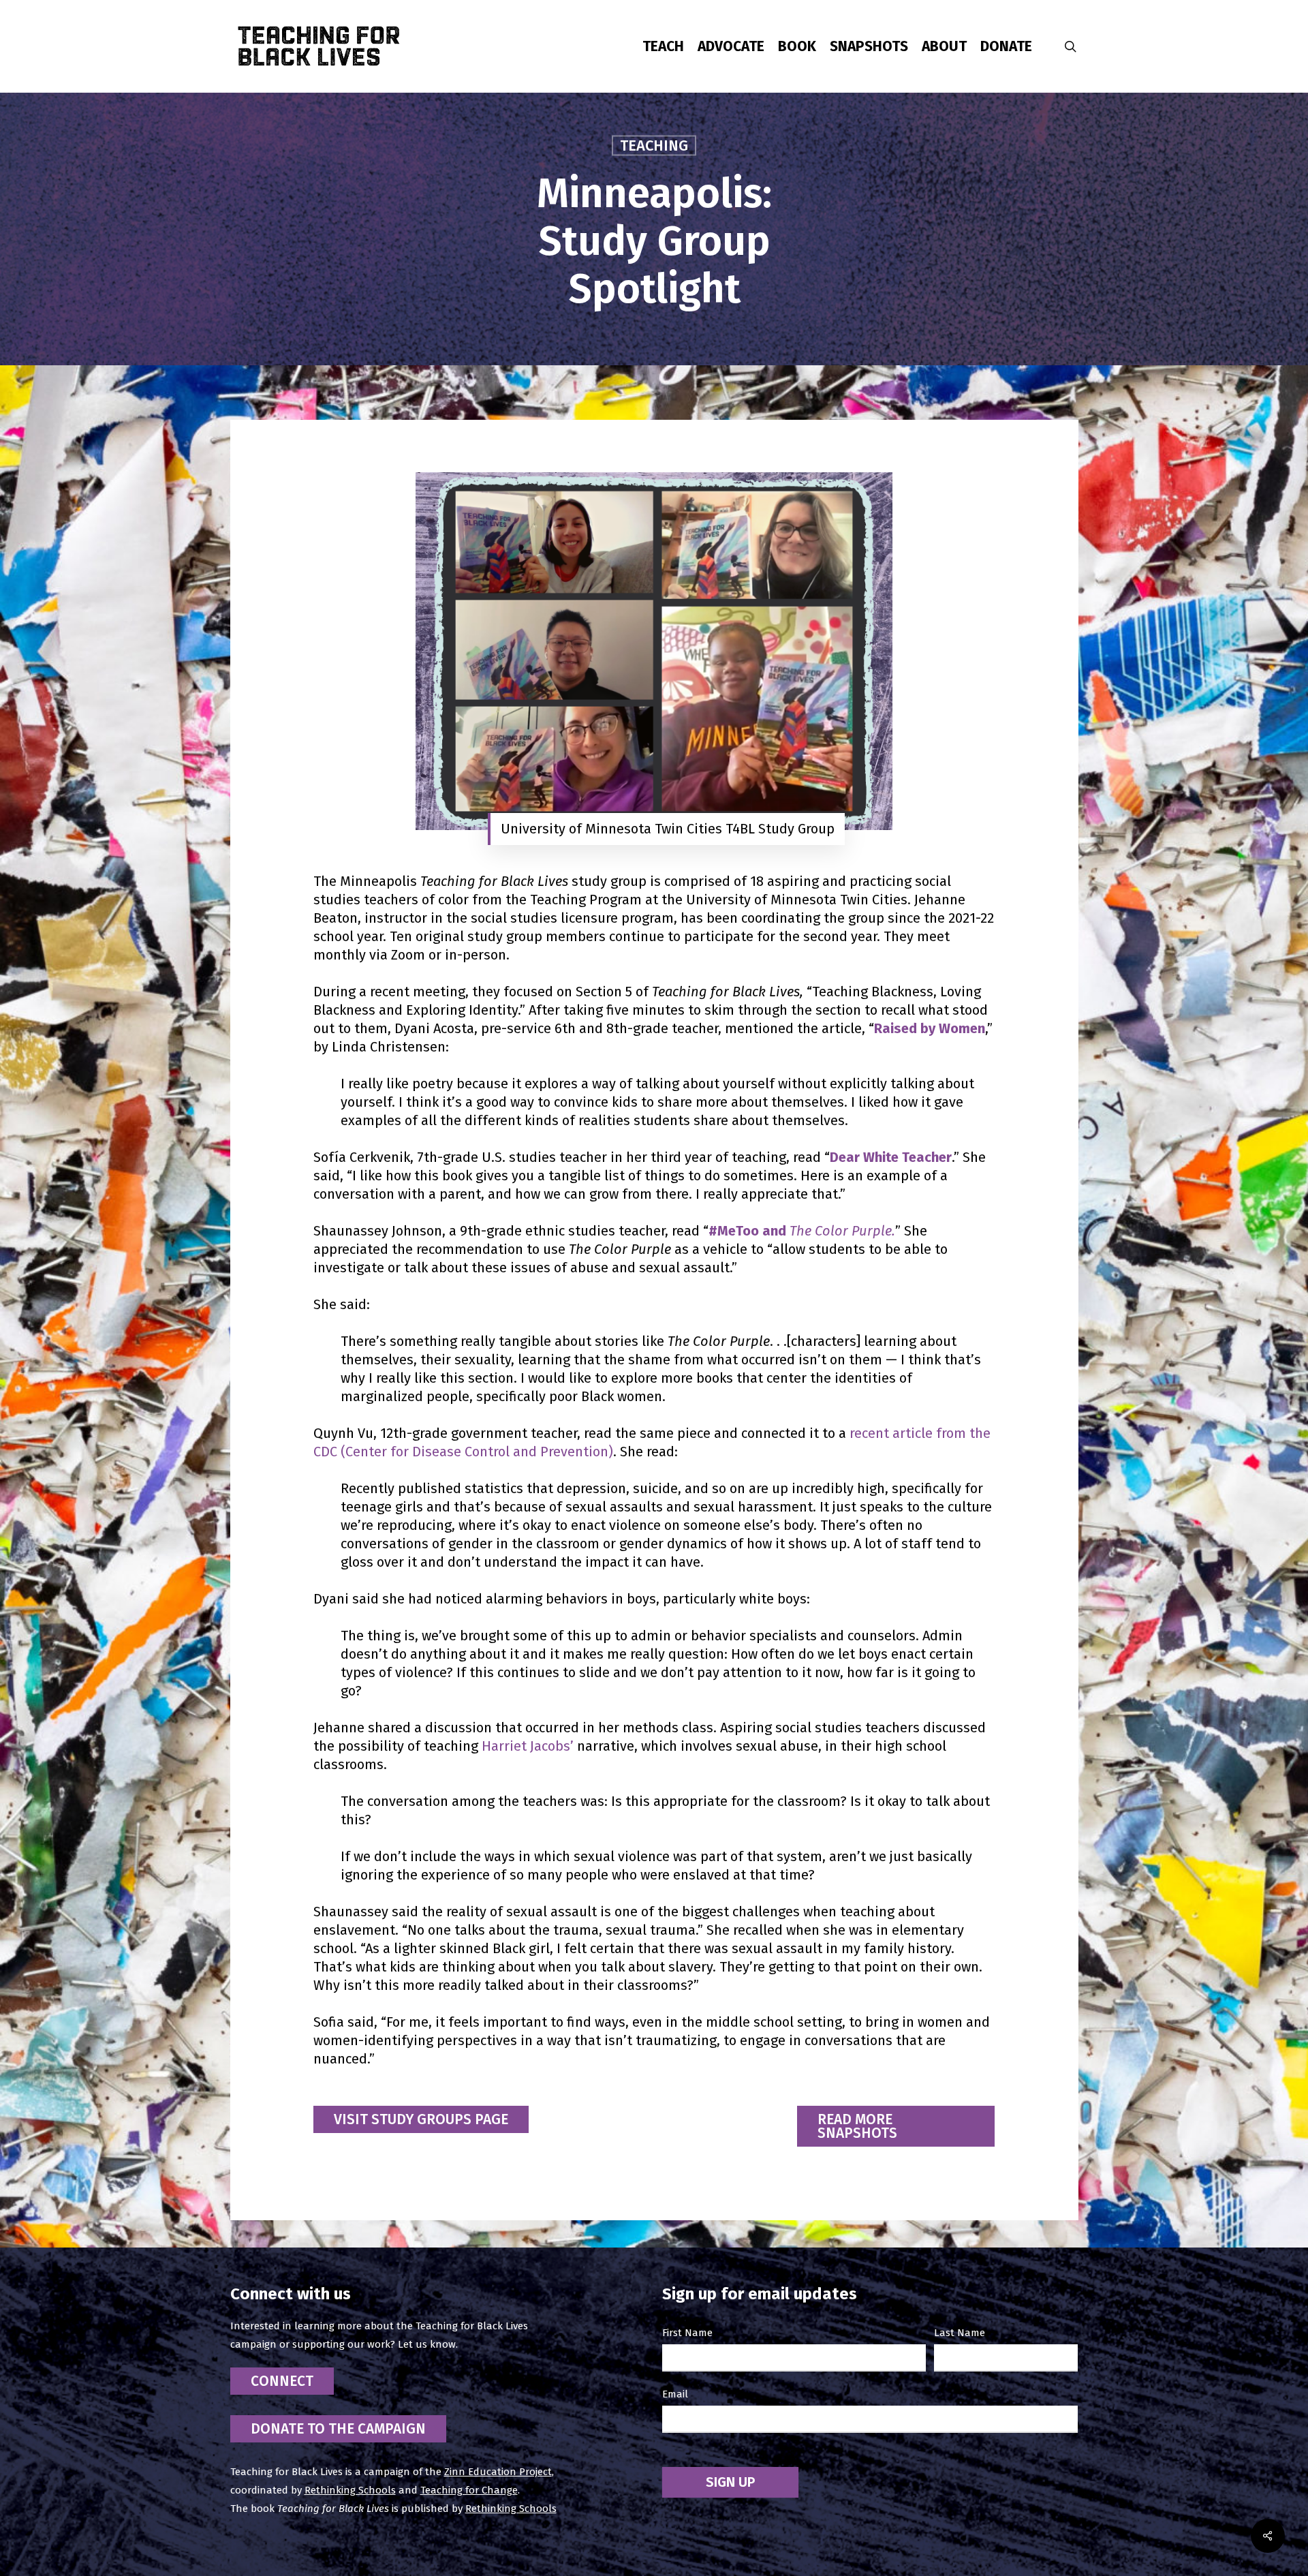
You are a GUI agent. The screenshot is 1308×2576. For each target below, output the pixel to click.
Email (675, 2394)
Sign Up (730, 2482)
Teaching (654, 145)
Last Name (960, 2333)
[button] (421, 2119)
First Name (687, 2333)
